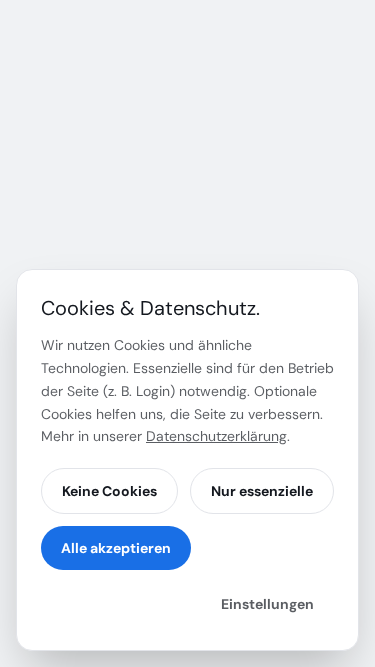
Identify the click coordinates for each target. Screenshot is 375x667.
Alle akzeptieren (116, 548)
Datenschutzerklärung (216, 436)
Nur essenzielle (262, 491)
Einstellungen (267, 604)
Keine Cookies (109, 491)
